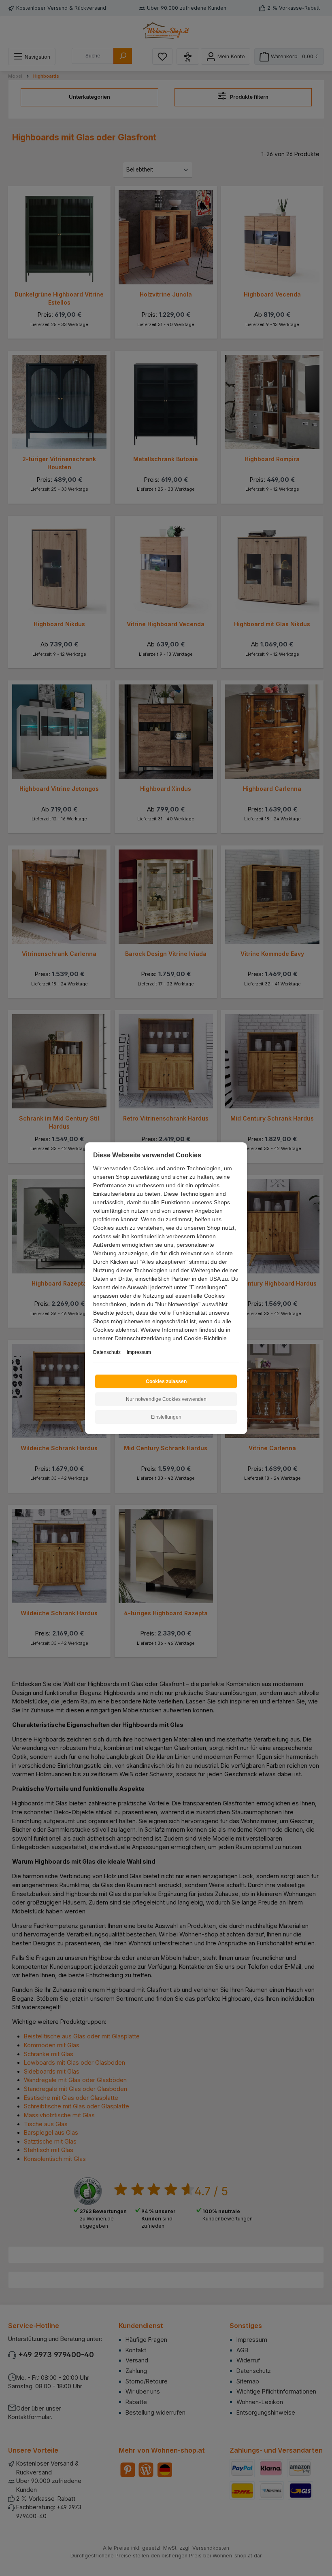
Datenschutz (107, 1352)
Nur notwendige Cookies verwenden (166, 1399)
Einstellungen (166, 1417)
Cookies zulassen (166, 1381)
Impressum (139, 1352)
